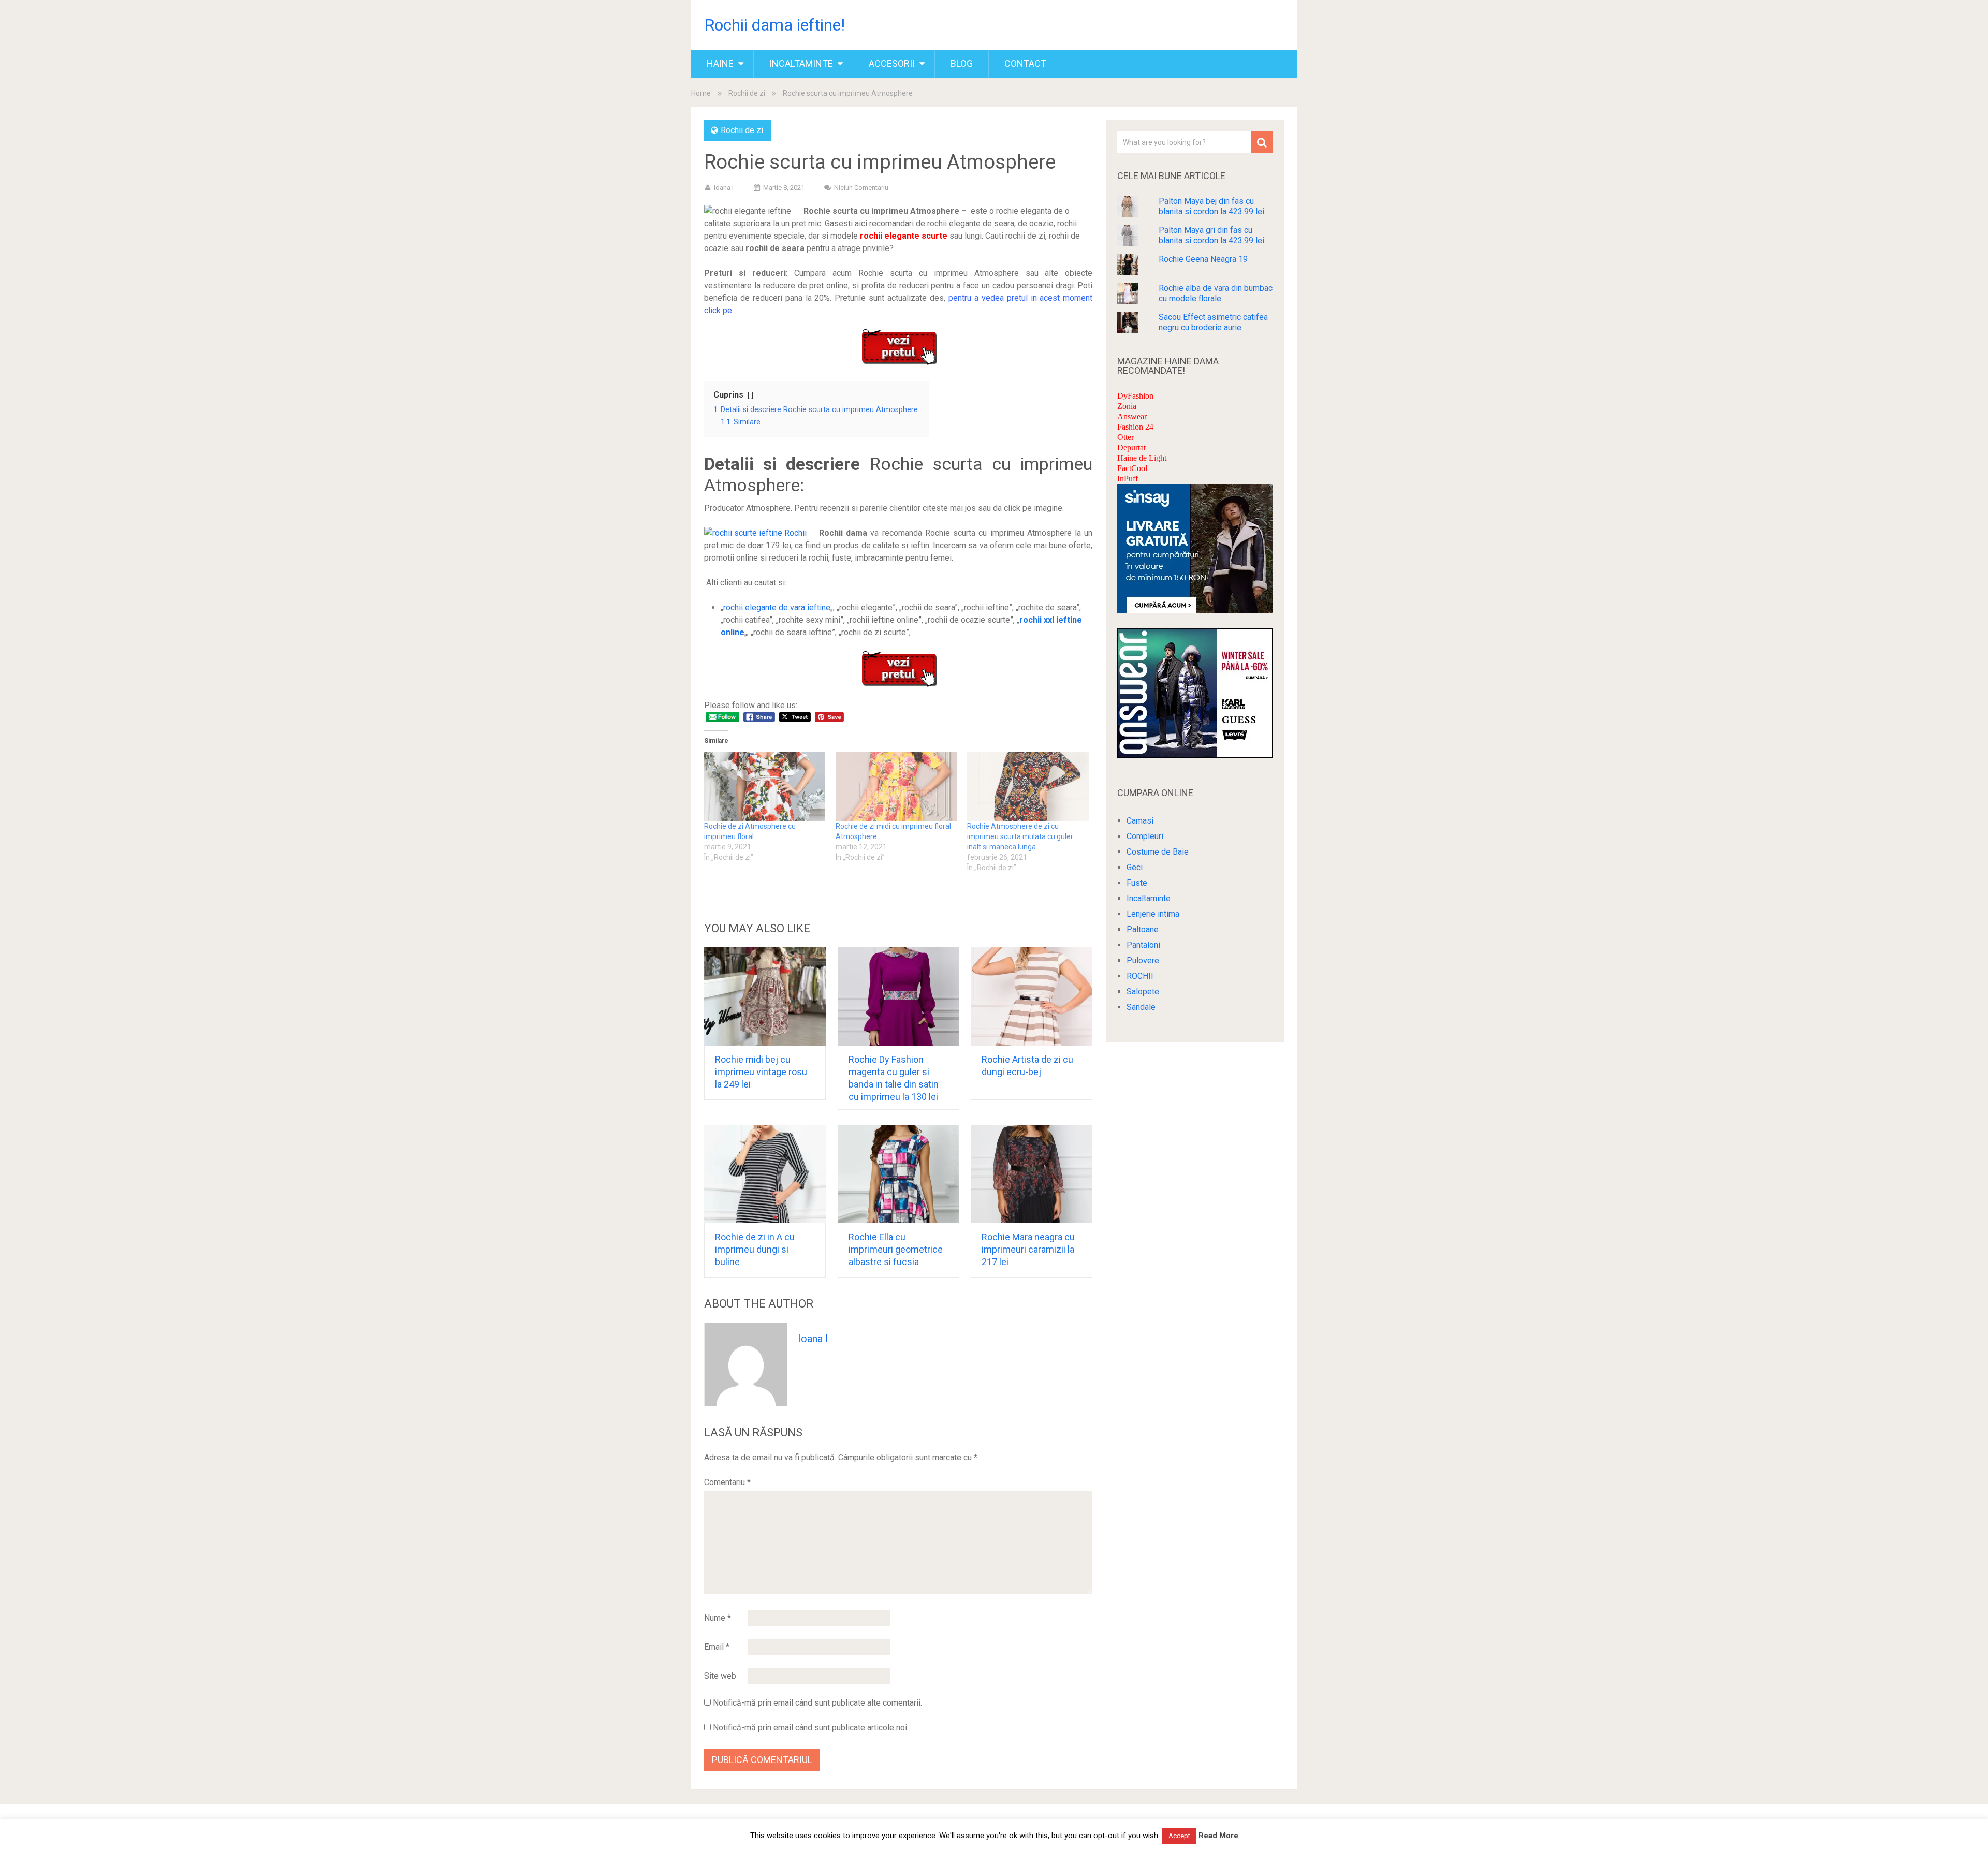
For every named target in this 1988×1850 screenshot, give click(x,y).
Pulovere (1143, 960)
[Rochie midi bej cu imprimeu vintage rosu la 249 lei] (765, 996)
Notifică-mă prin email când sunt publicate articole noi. (811, 1728)
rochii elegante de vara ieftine (777, 607)
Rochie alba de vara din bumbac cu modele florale (1216, 293)
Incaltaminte (801, 63)
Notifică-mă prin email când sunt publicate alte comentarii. (817, 1703)
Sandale (1141, 1007)
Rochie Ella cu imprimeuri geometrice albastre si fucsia (896, 1249)
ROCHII (1140, 976)
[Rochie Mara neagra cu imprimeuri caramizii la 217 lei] (1032, 1174)
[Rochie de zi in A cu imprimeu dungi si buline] (765, 1174)
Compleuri (1145, 836)
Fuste (1137, 883)
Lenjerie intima (1153, 914)
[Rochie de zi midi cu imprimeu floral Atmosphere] (896, 786)
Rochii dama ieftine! (774, 25)
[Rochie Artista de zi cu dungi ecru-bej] (1032, 996)
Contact (1025, 63)
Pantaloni (1143, 945)
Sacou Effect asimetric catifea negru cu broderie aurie (1213, 322)
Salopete (1143, 992)
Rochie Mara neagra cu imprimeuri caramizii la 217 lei (1028, 1249)
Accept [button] (1179, 1836)
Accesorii (892, 63)
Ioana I (724, 188)
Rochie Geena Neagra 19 (1203, 259)
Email (717, 1647)
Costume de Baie (1158, 852)
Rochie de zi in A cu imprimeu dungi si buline (755, 1249)
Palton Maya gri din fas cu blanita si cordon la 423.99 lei (1211, 235)
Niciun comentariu (861, 188)
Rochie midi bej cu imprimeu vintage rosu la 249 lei (761, 1072)
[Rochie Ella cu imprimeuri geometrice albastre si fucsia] (898, 1174)
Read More (1218, 1836)
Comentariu (727, 1482)
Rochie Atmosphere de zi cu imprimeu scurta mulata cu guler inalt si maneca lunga (1020, 836)
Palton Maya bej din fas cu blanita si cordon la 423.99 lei (1211, 206)
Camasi (1140, 821)
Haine (720, 63)
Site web (720, 1676)
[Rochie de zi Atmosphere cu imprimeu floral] (765, 786)
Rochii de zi (747, 93)
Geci (1135, 867)
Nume (718, 1618)
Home (701, 93)
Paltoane (1143, 929)
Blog (962, 63)
